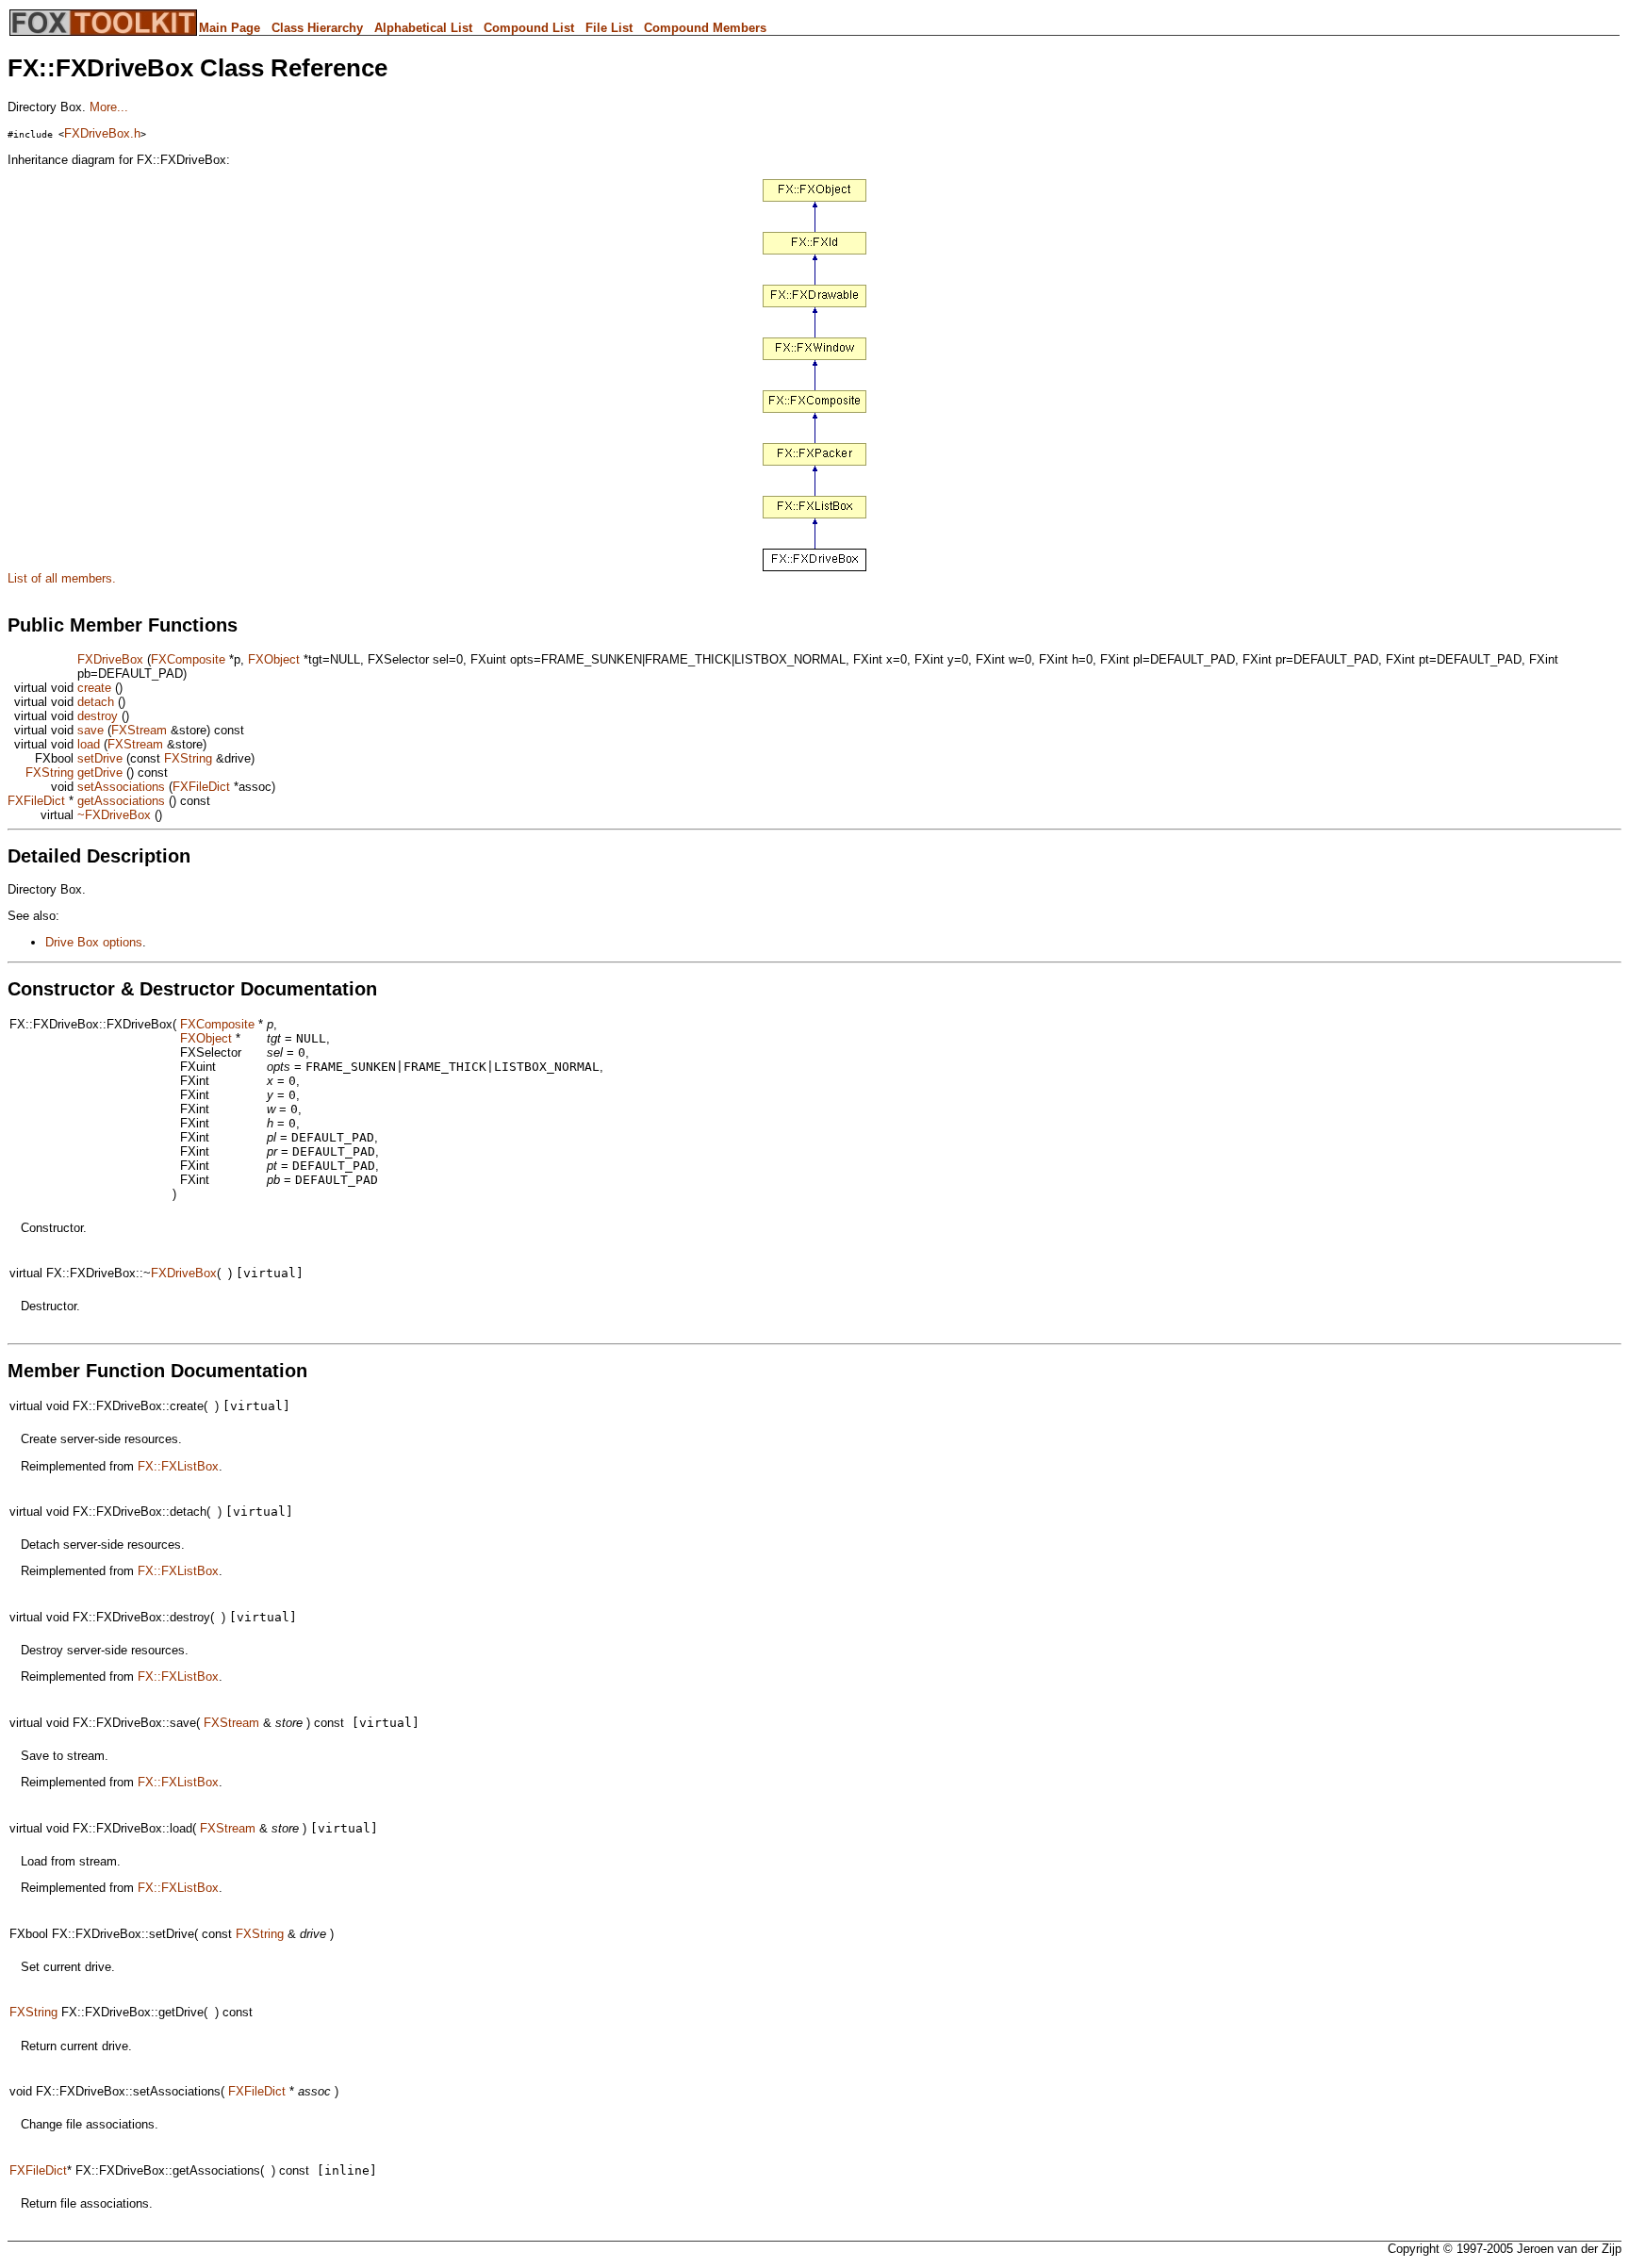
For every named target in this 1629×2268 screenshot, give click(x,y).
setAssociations (121, 787)
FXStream (139, 730)
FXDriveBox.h (102, 133)
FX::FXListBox (178, 1466)
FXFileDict (201, 787)
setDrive (100, 758)
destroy (98, 716)
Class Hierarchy (317, 28)
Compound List (529, 28)
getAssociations (121, 801)
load (89, 744)
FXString (188, 758)
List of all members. (62, 578)
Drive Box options (94, 942)
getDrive (100, 772)
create (94, 688)
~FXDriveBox (114, 815)
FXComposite (188, 659)
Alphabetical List (423, 28)
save (90, 730)
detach (96, 702)
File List (609, 28)
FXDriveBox (110, 659)
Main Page (230, 28)
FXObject (274, 659)
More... (109, 107)
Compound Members (705, 28)
